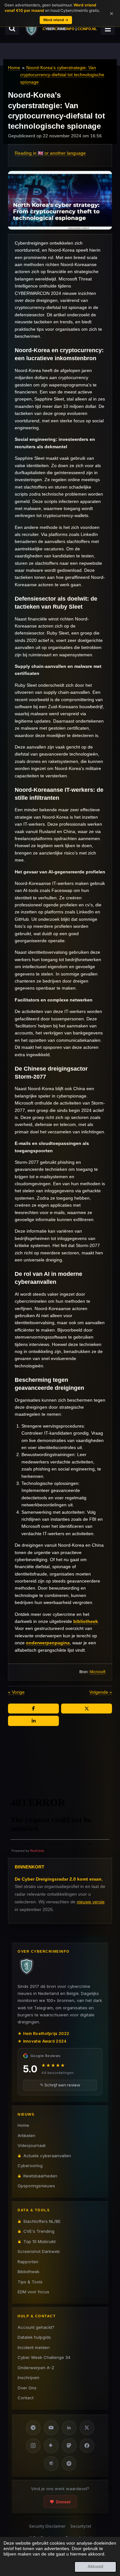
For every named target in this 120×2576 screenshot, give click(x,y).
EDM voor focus (33, 2292)
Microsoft (97, 1672)
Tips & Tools (30, 2282)
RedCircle (37, 1851)
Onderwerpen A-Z (36, 2368)
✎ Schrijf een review (60, 2085)
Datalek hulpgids (34, 2337)
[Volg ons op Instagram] (33, 2446)
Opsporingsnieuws (36, 2186)
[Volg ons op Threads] (51, 2464)
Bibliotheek (28, 2272)
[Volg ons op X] (87, 2428)
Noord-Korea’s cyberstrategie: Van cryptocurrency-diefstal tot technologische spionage (62, 75)
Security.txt (81, 2526)
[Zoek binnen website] (12, 28)
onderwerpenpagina (48, 1643)
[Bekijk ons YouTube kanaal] (51, 2428)
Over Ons (27, 2388)
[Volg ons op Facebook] (87, 2446)
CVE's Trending (39, 2231)
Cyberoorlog (30, 2166)
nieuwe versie (91, 1902)
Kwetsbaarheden (40, 2176)
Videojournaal (32, 2145)
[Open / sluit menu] (108, 28)
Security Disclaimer (47, 2526)
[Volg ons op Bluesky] (51, 2446)
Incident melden (34, 2347)
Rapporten (28, 2262)
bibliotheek (86, 1621)
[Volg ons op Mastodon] (69, 2446)
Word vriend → (56, 20)
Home (14, 68)
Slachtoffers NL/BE (42, 2221)
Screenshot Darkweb (39, 2251)
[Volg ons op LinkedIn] (69, 2428)
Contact (26, 2398)
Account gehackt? (36, 2327)
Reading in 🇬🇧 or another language (50, 153)
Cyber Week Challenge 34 (44, 2357)
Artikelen (26, 2135)
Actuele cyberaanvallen (47, 2156)
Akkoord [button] (95, 2567)
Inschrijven (28, 2378)
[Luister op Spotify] (69, 2464)
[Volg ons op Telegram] (33, 2428)
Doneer (63, 2502)
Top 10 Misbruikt (40, 2241)
